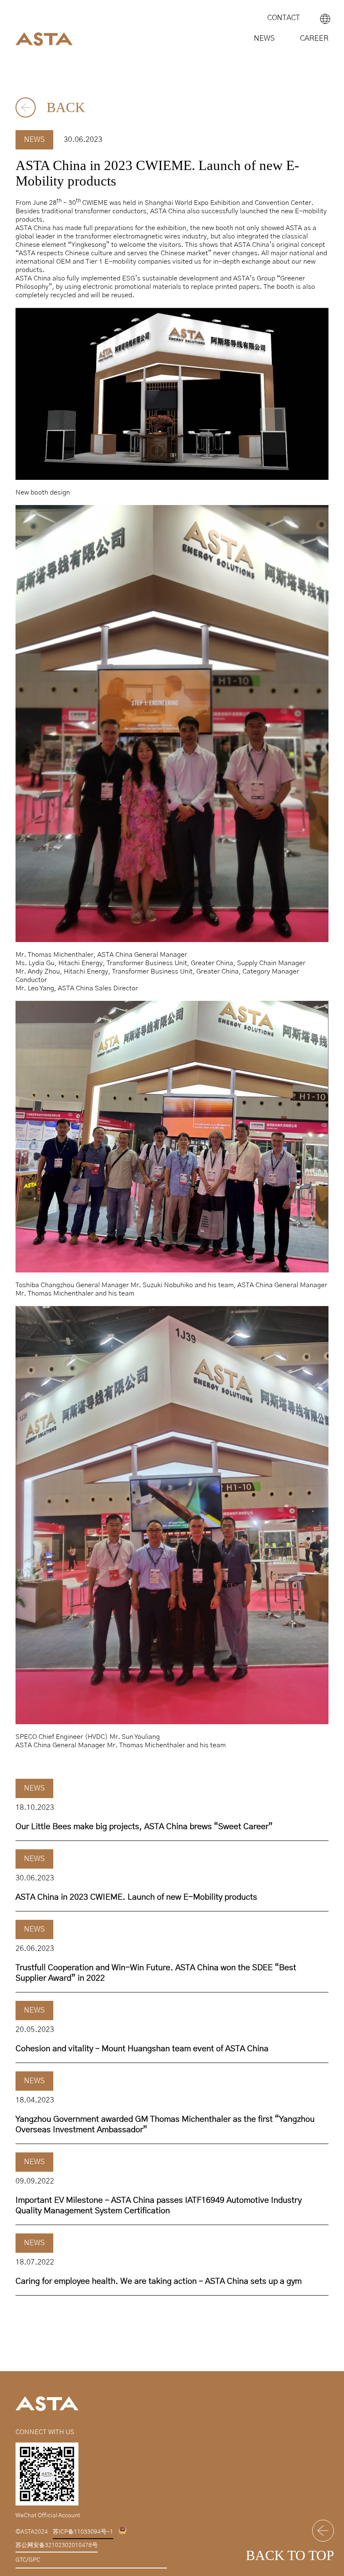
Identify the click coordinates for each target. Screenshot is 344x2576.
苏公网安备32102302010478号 (57, 2545)
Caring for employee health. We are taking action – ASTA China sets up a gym (159, 2281)
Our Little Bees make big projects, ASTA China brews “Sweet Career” (144, 1827)
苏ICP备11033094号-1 (83, 2532)
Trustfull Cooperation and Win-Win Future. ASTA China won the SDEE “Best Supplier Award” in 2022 (156, 1973)
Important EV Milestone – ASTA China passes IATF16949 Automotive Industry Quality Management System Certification (159, 2206)
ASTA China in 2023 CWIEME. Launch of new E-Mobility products (136, 1897)
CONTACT (284, 18)
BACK (64, 107)
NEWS (264, 39)
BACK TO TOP (290, 2555)
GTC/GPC (28, 2560)
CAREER (314, 39)
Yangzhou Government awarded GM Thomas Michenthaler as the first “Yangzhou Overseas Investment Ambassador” (165, 2124)
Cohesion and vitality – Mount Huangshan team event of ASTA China (142, 2049)
